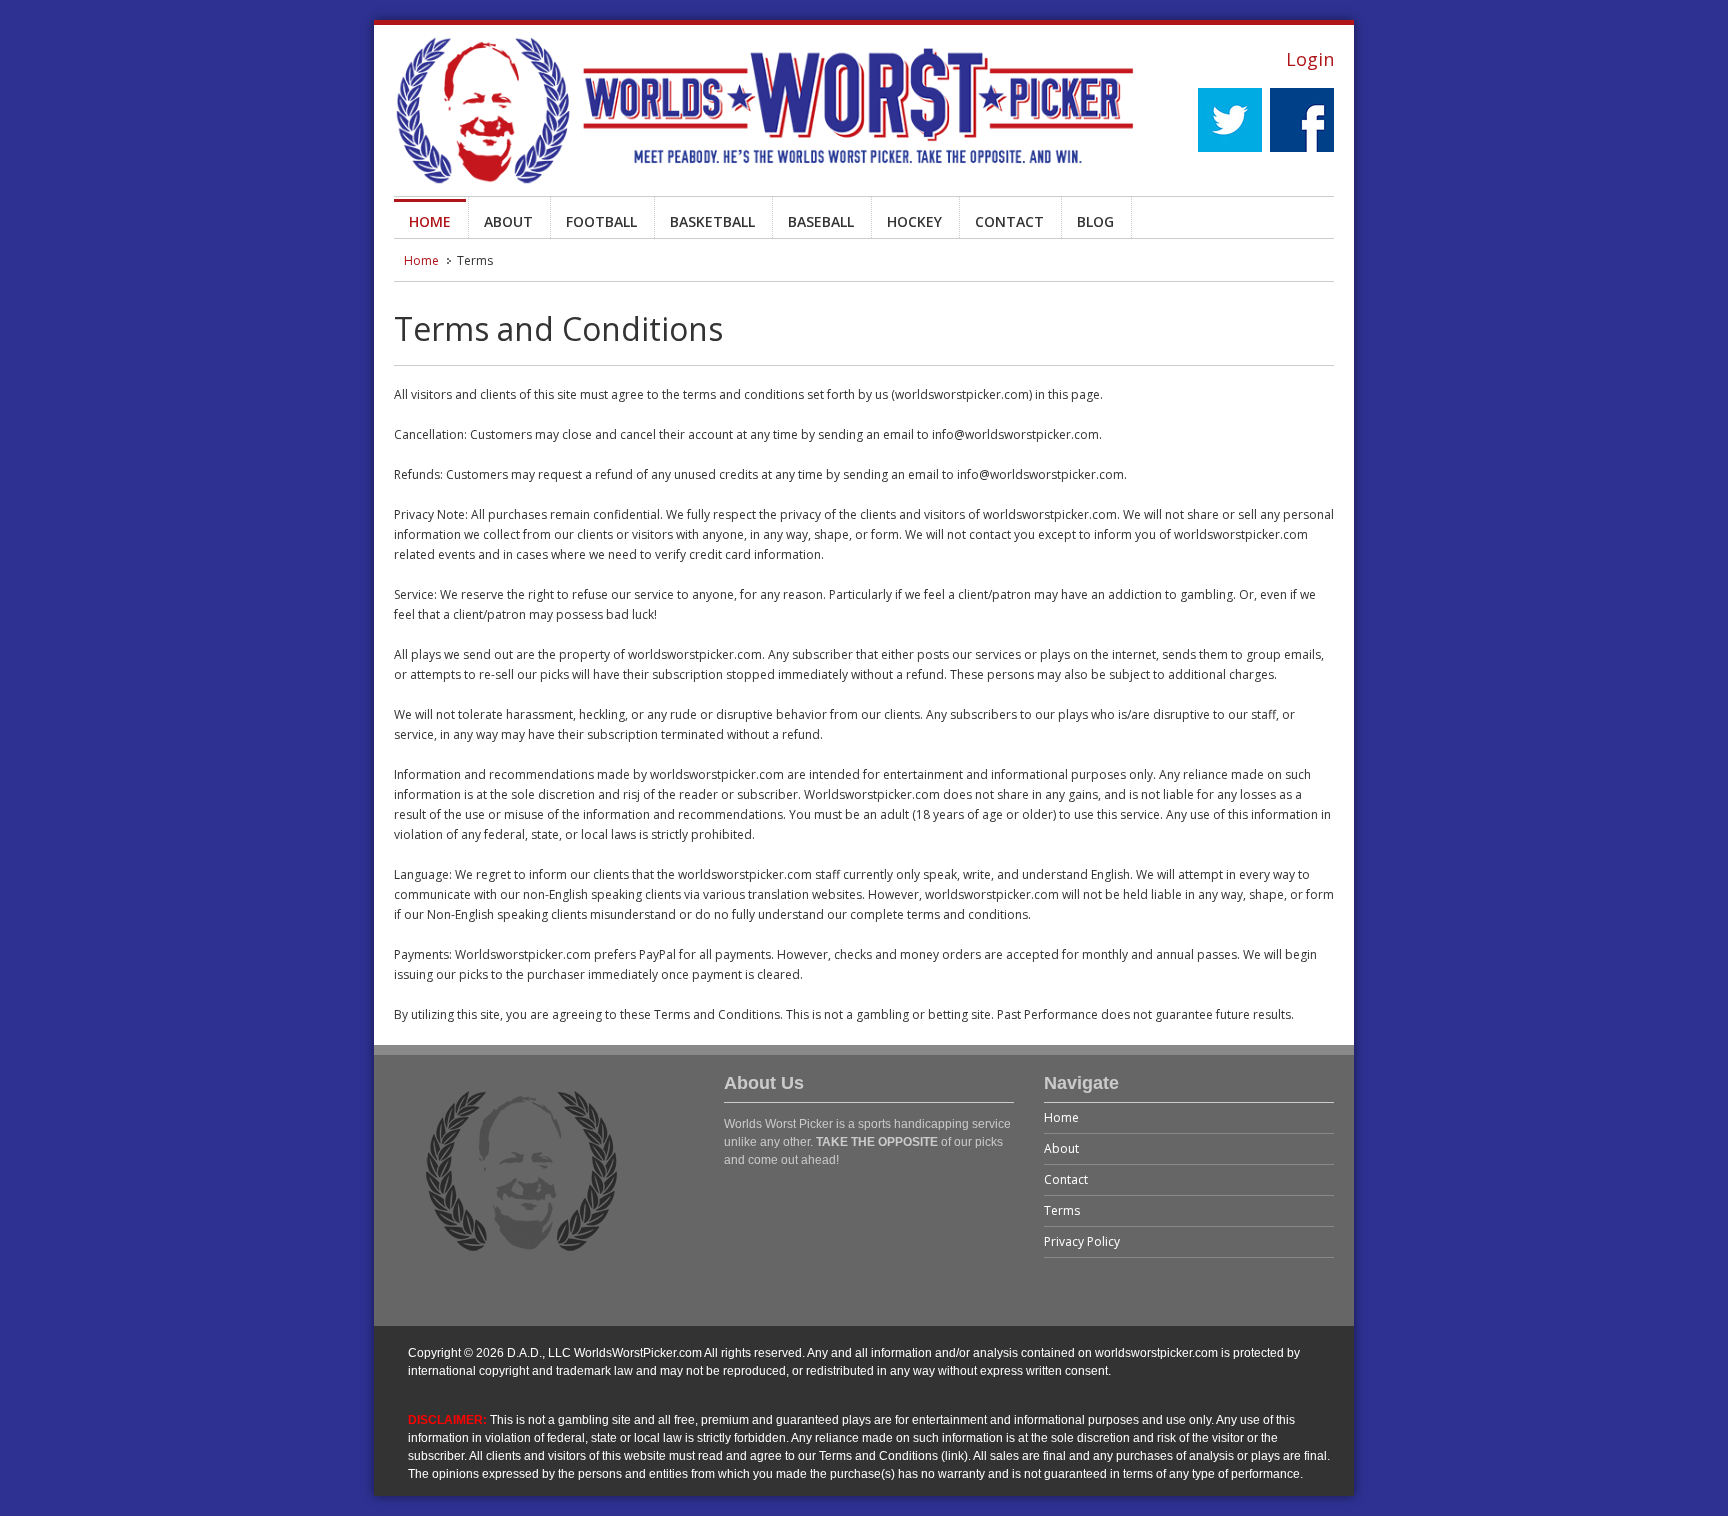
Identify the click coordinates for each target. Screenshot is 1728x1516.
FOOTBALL (601, 221)
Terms (1062, 1210)
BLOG (1095, 221)
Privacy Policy (1082, 1241)
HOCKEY (914, 221)
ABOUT (508, 221)
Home (421, 260)
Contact (1066, 1179)
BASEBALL (821, 221)
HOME (430, 221)
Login (1310, 59)
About (1061, 1148)
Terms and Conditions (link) (893, 1456)
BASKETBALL (712, 221)
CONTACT (1009, 221)
